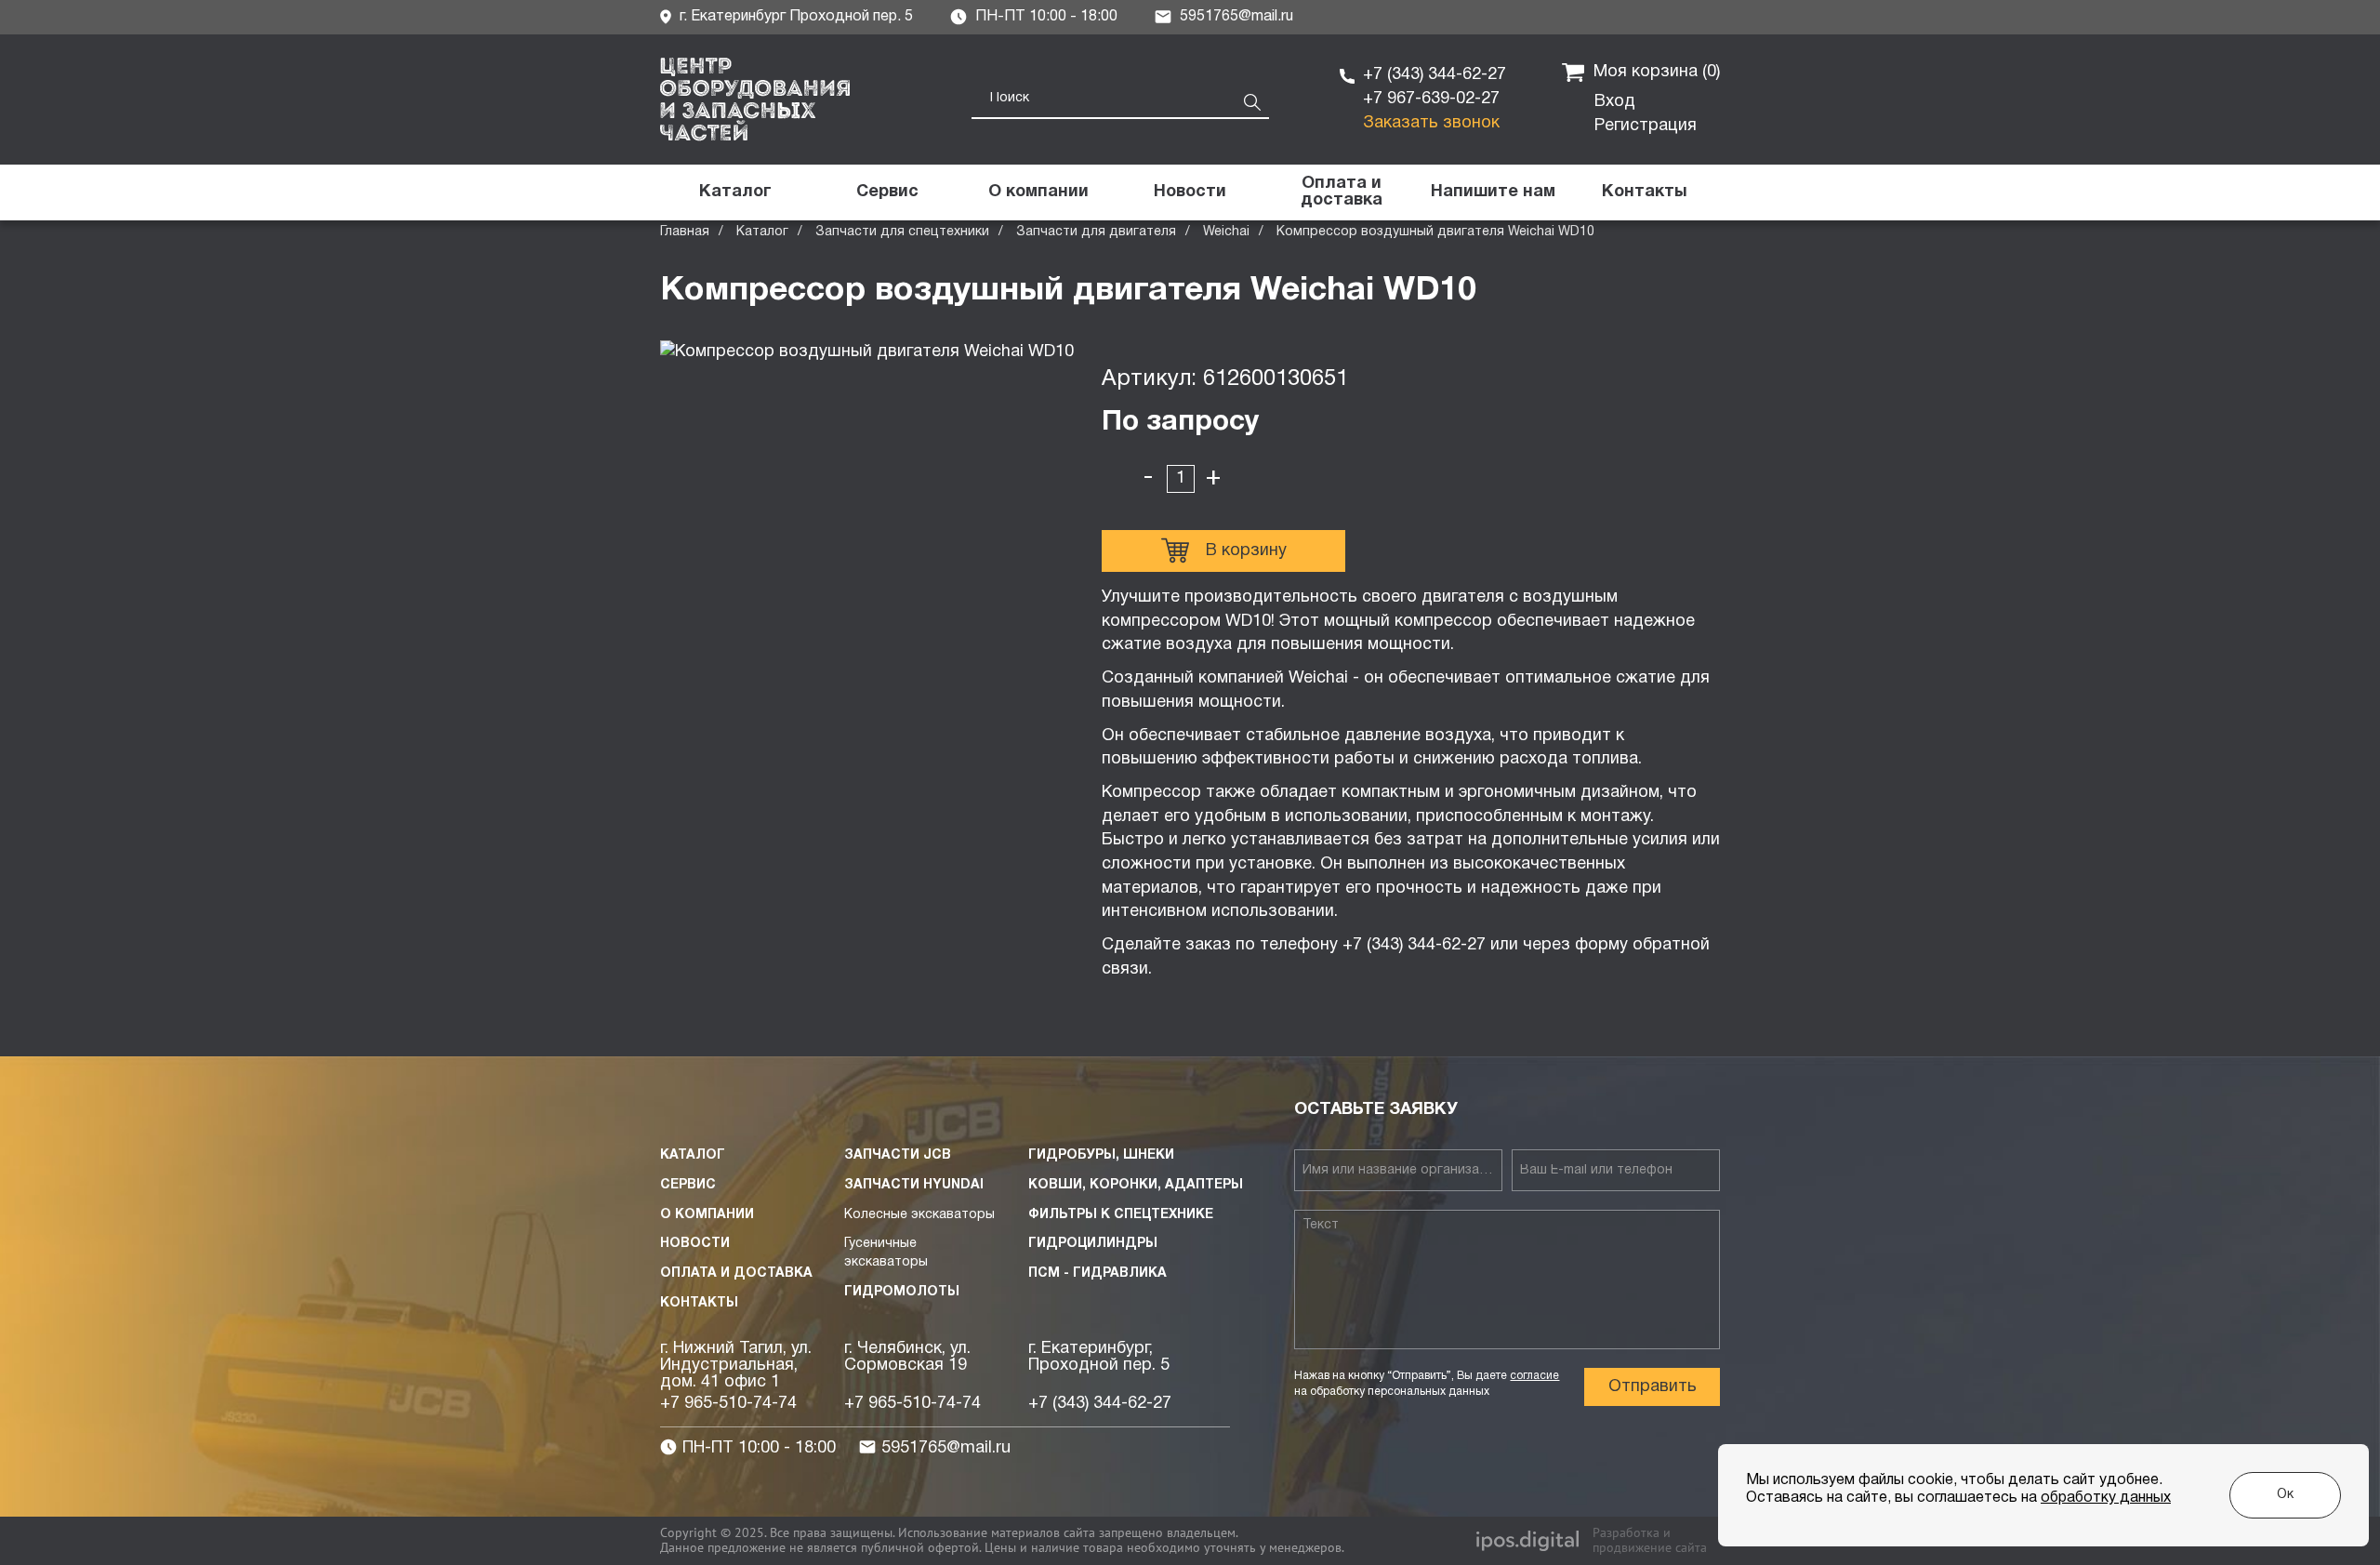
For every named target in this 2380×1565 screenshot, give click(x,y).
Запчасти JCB (898, 1155)
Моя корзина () (1657, 72)
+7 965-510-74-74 (728, 1404)
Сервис (688, 1185)
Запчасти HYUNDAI (914, 1185)
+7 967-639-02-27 (1431, 99)
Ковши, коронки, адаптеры (1136, 1185)
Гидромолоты (902, 1292)
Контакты (699, 1303)
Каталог (762, 232)
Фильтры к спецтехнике (1121, 1215)
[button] (1493, 192)
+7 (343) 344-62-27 (1435, 75)
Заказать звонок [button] (1431, 123)
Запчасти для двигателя (1096, 232)
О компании (707, 1215)
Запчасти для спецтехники (902, 232)
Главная (685, 232)
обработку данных (2106, 1498)
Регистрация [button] (1646, 126)
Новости (695, 1244)
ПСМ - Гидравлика (1097, 1273)
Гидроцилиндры (1093, 1244)
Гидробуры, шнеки (1101, 1155)
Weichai (1226, 232)
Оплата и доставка (736, 1273)
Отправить (1653, 1387)
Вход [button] (1615, 102)
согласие (1534, 1376)
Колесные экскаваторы (919, 1215)
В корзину (1246, 551)
